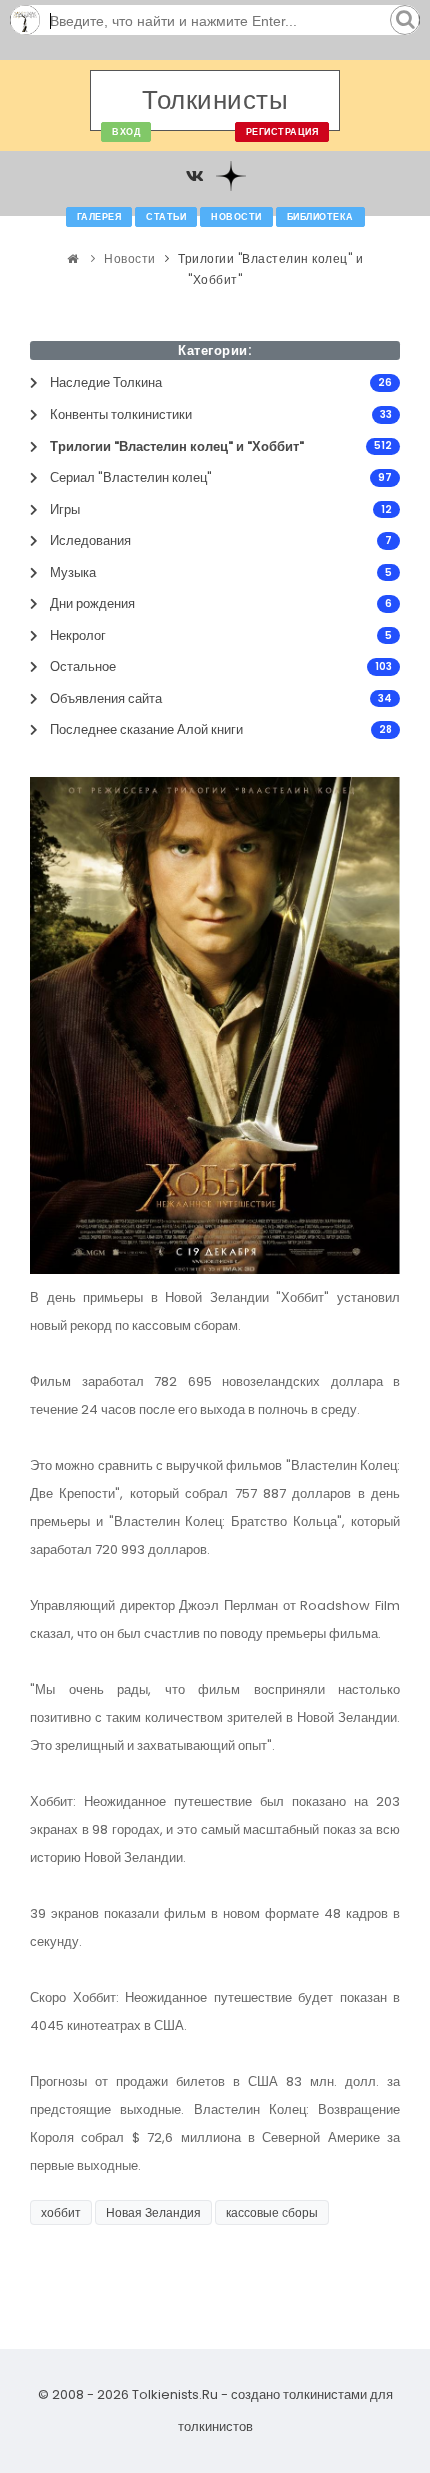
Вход (126, 132)
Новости (236, 217)
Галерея (99, 217)
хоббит (61, 2212)
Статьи (166, 217)
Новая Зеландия (153, 2212)
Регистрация (282, 132)
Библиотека (320, 217)
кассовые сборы (272, 2212)
